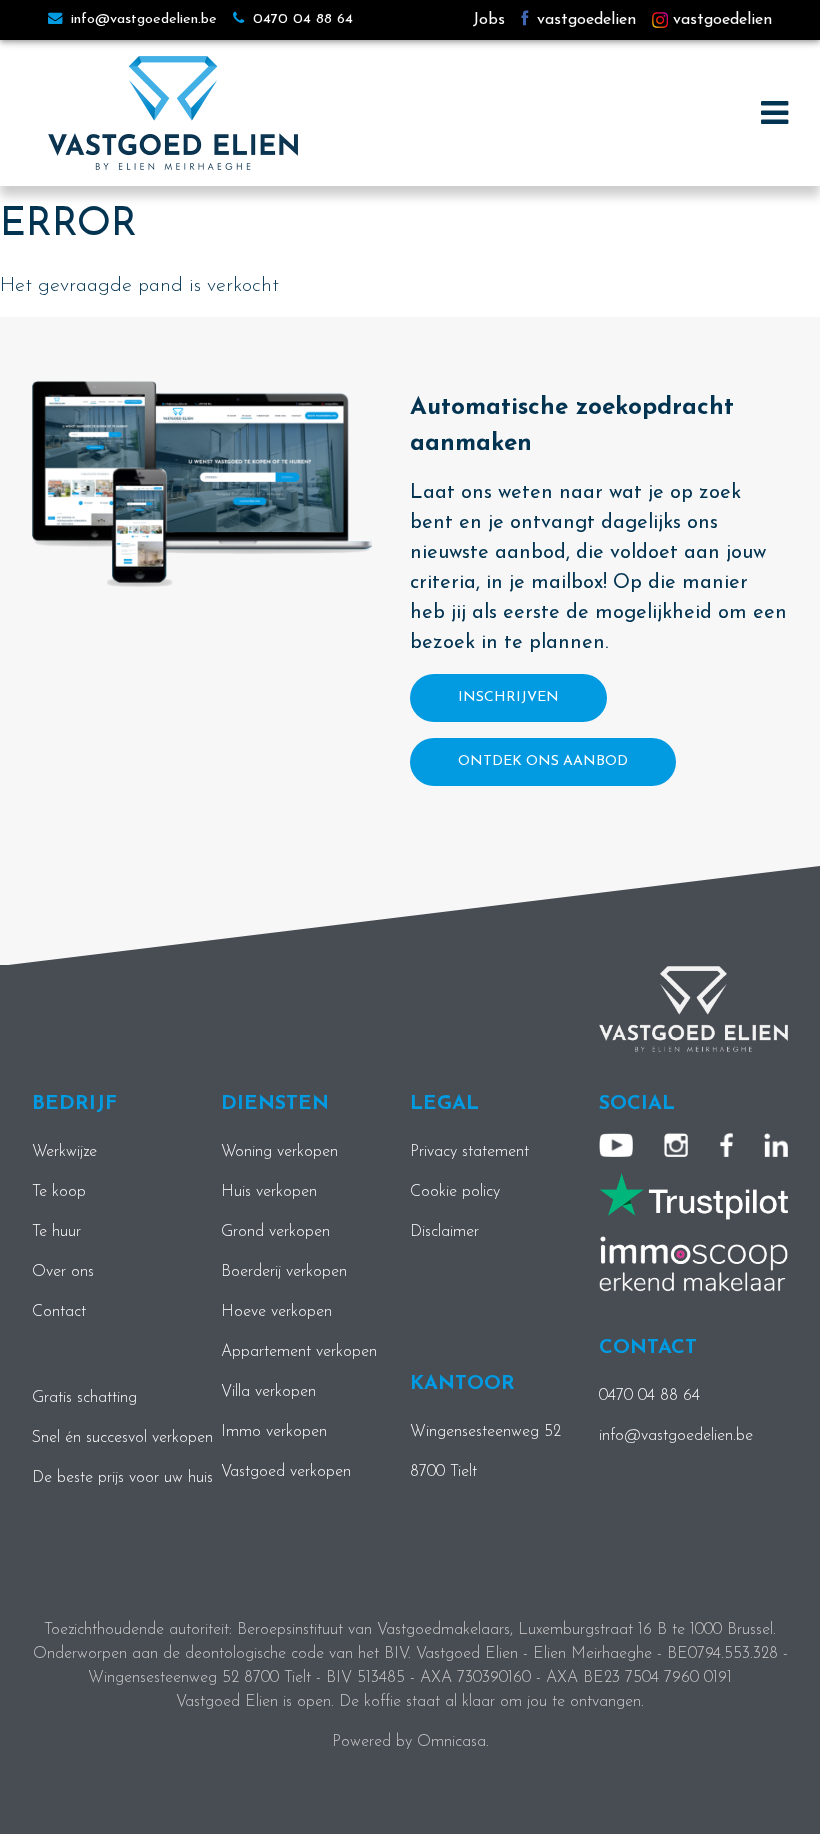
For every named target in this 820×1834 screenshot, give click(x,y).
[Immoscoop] (693, 1263)
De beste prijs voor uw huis (122, 1478)
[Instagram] (676, 1145)
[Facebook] (726, 1145)
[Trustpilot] (693, 1195)
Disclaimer (444, 1232)
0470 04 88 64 (300, 19)
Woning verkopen (279, 1152)
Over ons (63, 1272)
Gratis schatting (84, 1398)
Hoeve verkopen (276, 1312)
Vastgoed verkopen (286, 1472)
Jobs (489, 20)
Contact (59, 1312)
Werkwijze (64, 1152)
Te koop (59, 1192)
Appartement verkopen (299, 1352)
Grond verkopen (275, 1232)
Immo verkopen (274, 1432)
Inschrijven (508, 697)
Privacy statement (469, 1152)
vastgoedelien (584, 20)
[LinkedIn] (776, 1145)
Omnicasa (451, 1742)
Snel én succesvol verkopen (122, 1438)
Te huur (56, 1232)
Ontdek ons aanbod (543, 761)
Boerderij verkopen (284, 1272)
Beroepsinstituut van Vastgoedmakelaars (373, 1630)
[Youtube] (616, 1145)
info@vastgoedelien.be (141, 19)
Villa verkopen (268, 1392)
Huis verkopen (269, 1192)
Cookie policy (455, 1192)
